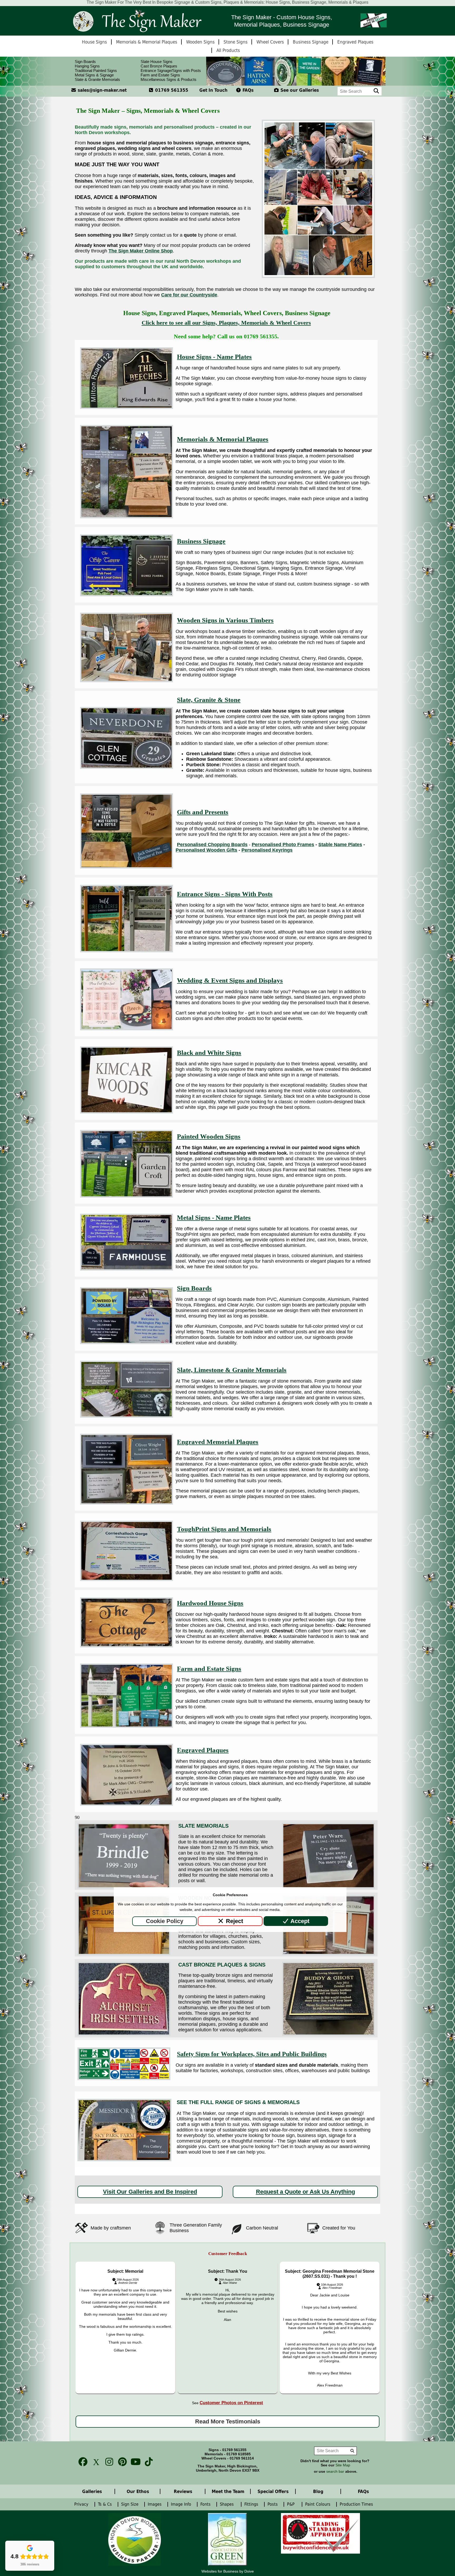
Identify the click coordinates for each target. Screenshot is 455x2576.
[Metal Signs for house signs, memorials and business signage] (127, 1269)
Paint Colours (318, 2504)
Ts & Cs (106, 2504)
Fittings (252, 2504)
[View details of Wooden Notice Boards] (124, 1954)
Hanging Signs (87, 66)
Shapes (228, 2504)
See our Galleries (299, 90)
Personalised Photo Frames (283, 845)
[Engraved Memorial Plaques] (127, 1503)
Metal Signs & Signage (94, 75)
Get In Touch (213, 90)
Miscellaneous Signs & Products (169, 79)
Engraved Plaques (203, 1750)
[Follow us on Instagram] (108, 2462)
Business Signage (201, 541)
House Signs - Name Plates (214, 357)
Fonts (206, 2504)
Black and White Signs (209, 1053)
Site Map (343, 2465)
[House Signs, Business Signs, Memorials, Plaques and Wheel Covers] (137, 21)
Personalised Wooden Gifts (206, 850)
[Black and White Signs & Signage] (127, 1112)
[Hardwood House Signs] (127, 1646)
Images (155, 2504)
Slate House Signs (157, 62)
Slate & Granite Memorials (97, 79)
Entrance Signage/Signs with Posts (171, 70)
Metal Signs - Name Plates (214, 1218)
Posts (273, 2504)
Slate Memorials (203, 1826)
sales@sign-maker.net (102, 90)
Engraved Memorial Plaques (218, 1442)
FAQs (247, 90)
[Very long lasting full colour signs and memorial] (127, 1579)
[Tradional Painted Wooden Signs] (127, 1196)
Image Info (182, 2504)
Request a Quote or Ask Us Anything (305, 2192)
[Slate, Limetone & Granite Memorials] (127, 1416)
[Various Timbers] (127, 681)
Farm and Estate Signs (160, 75)
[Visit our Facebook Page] (81, 2462)
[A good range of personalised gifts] (127, 867)
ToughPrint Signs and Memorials (224, 1529)
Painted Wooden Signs (209, 1136)
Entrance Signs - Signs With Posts (225, 894)
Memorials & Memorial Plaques (223, 439)
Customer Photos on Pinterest (231, 2403)
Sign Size (130, 2504)
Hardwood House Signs (210, 1603)
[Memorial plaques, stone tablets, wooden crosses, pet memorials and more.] (127, 517)
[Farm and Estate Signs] (127, 1726)
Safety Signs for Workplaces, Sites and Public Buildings (252, 2054)
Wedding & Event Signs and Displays (230, 980)
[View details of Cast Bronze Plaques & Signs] (124, 2034)
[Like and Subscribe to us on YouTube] (134, 2462)
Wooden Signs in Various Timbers (225, 620)
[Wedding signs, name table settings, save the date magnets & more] (127, 1029)
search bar (335, 2472)
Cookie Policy (165, 1921)
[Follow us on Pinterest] (121, 2462)
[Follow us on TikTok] (147, 2462)
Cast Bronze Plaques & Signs (222, 1965)
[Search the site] (376, 91)
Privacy (82, 2504)
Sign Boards (85, 62)
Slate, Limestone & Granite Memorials (232, 1370)
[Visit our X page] (95, 2462)
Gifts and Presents (203, 812)
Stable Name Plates (340, 845)
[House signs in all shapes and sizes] (127, 407)
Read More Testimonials (228, 2421)
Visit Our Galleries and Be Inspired (150, 2192)
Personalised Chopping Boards (212, 845)
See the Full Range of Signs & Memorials (238, 2102)
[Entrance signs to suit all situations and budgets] (127, 951)
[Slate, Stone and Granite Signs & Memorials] (127, 767)
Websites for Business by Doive (228, 2571)
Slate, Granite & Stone (209, 700)
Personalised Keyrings (267, 850)
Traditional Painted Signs (96, 70)
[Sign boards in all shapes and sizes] (127, 1343)
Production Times (358, 2504)
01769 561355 (171, 90)
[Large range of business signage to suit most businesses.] (127, 595)
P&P (292, 2504)
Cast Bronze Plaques (159, 66)
